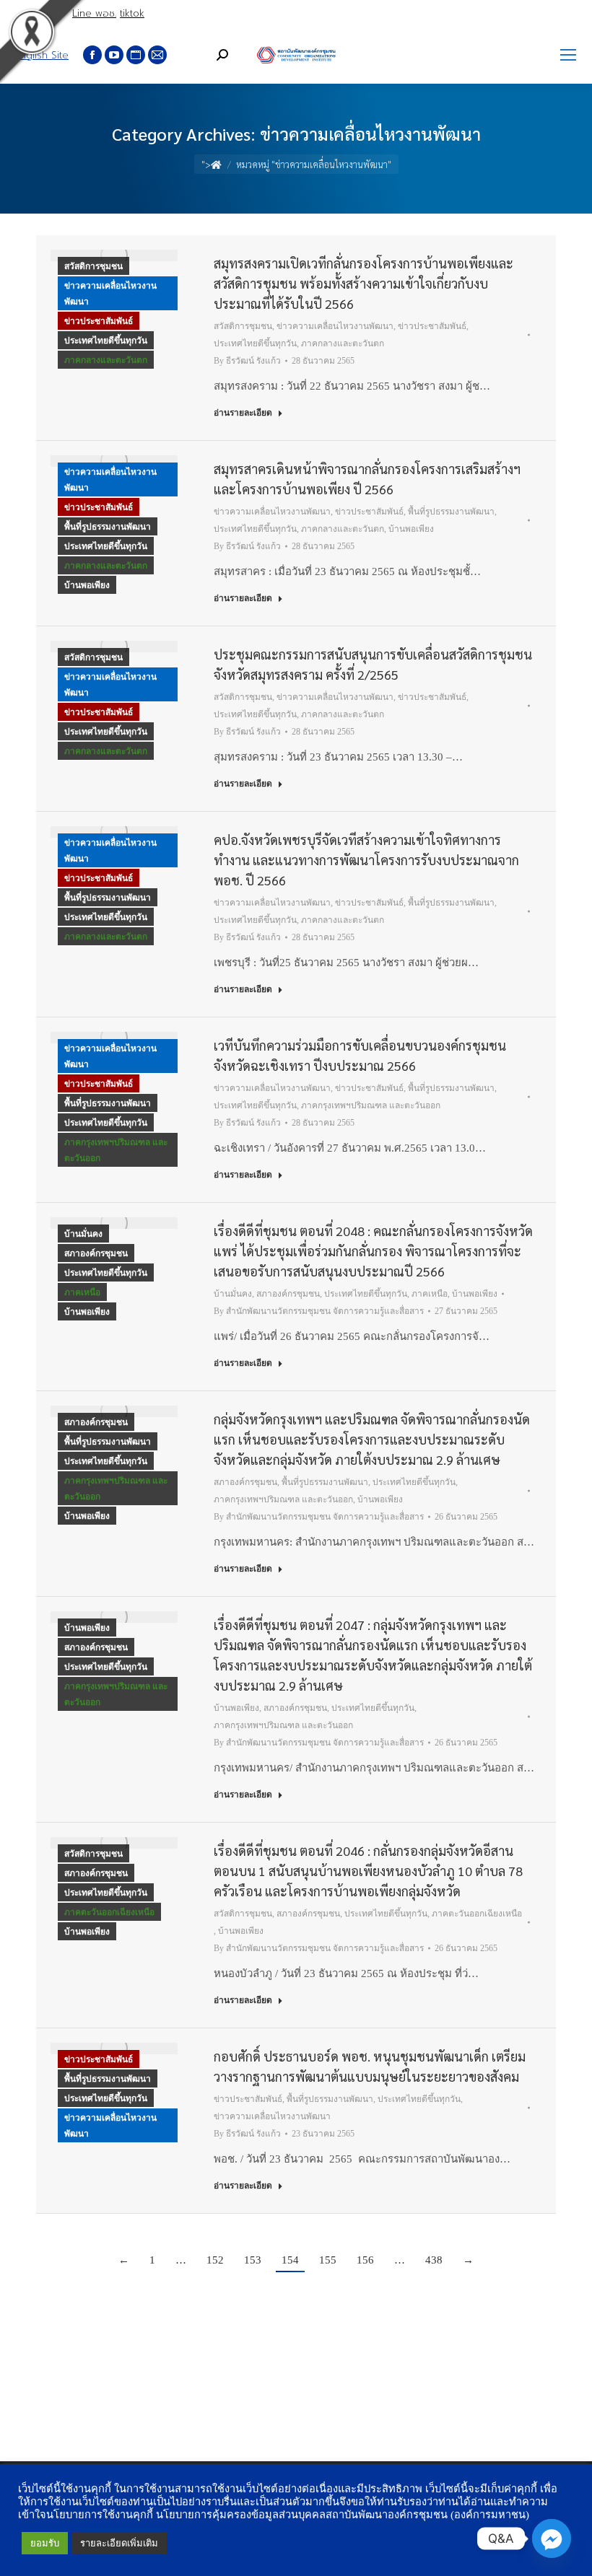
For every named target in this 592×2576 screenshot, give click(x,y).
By (247, 361)
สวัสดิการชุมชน (93, 266)
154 (290, 2260)
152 (215, 2260)
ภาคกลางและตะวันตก (106, 360)
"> (206, 164)
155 (328, 2260)
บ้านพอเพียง (87, 585)
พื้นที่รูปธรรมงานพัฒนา (108, 527)
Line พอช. (94, 13)
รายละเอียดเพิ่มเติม (119, 2543)
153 (253, 2260)
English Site (42, 55)
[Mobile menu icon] (568, 55)
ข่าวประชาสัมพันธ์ (99, 321)
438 (434, 2260)
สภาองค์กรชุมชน (96, 1253)
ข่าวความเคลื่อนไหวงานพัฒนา (110, 294)
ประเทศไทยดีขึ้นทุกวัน (106, 341)
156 (365, 2260)
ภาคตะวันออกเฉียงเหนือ (109, 1912)
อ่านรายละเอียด (243, 413)
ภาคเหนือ (82, 1292)
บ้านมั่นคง (83, 1234)
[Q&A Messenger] (552, 2538)
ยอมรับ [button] (45, 2543)
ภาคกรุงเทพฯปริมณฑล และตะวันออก (116, 1150)
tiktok (132, 13)
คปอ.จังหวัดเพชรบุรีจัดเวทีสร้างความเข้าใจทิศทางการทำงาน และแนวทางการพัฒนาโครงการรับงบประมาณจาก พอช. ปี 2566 (366, 860)
